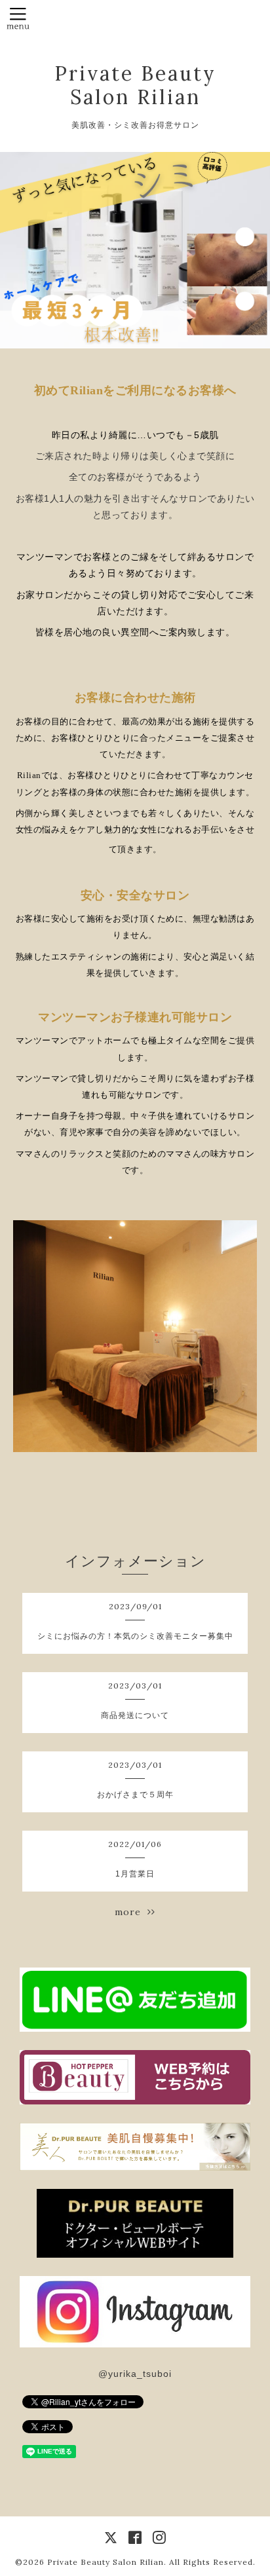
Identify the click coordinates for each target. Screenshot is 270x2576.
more (131, 1912)
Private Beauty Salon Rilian (135, 85)
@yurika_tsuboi (135, 2374)
